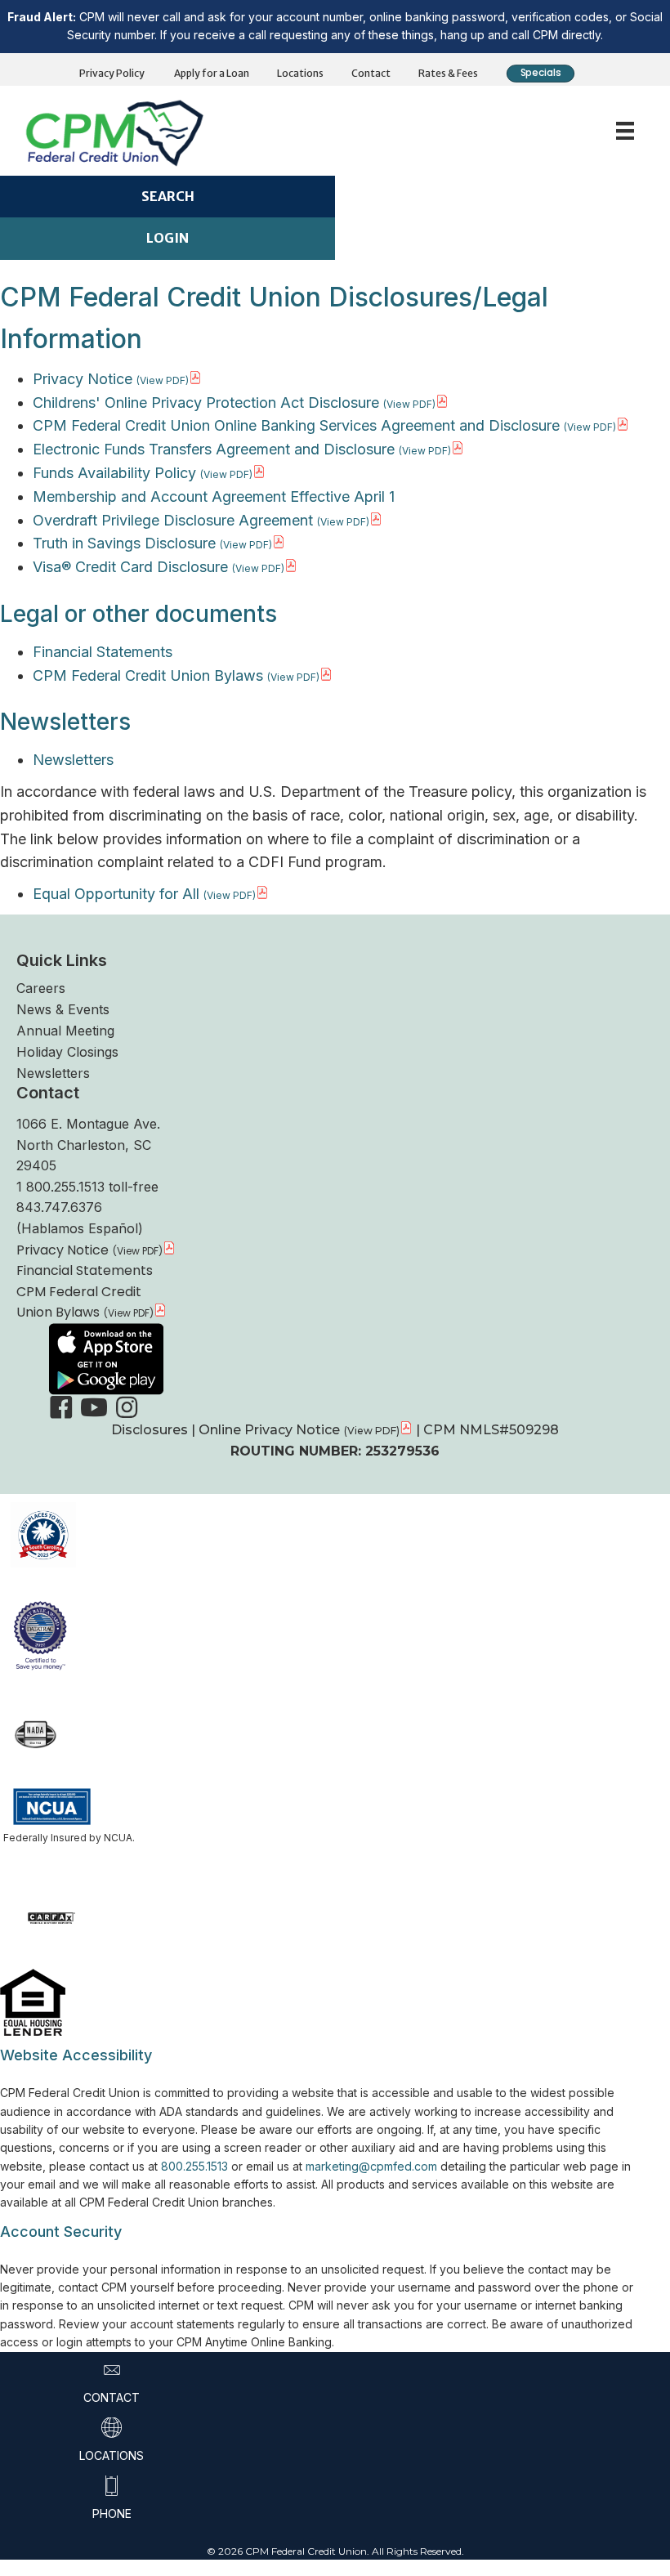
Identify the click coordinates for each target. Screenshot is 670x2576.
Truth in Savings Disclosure (124, 543)
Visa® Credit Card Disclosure (130, 567)
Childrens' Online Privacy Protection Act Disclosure (206, 402)
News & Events (63, 1009)
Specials (540, 73)
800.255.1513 (194, 2166)
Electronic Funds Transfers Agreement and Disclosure (214, 449)
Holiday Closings (67, 1052)
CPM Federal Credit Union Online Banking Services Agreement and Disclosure (296, 425)
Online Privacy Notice (269, 1430)
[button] (61, 1407)
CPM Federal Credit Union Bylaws (148, 675)
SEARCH (168, 196)
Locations (300, 73)
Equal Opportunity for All (116, 894)
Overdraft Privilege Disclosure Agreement (173, 520)
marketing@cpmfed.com (371, 2166)
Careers (41, 988)
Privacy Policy (112, 73)
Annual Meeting (65, 1031)
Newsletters (73, 760)
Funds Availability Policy (114, 473)
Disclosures (151, 1430)
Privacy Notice (83, 379)
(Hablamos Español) (80, 1228)
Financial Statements (103, 652)
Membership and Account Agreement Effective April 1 (214, 496)
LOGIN (167, 238)
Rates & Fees (448, 73)
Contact (371, 73)
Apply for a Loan (212, 73)
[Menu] (625, 131)
